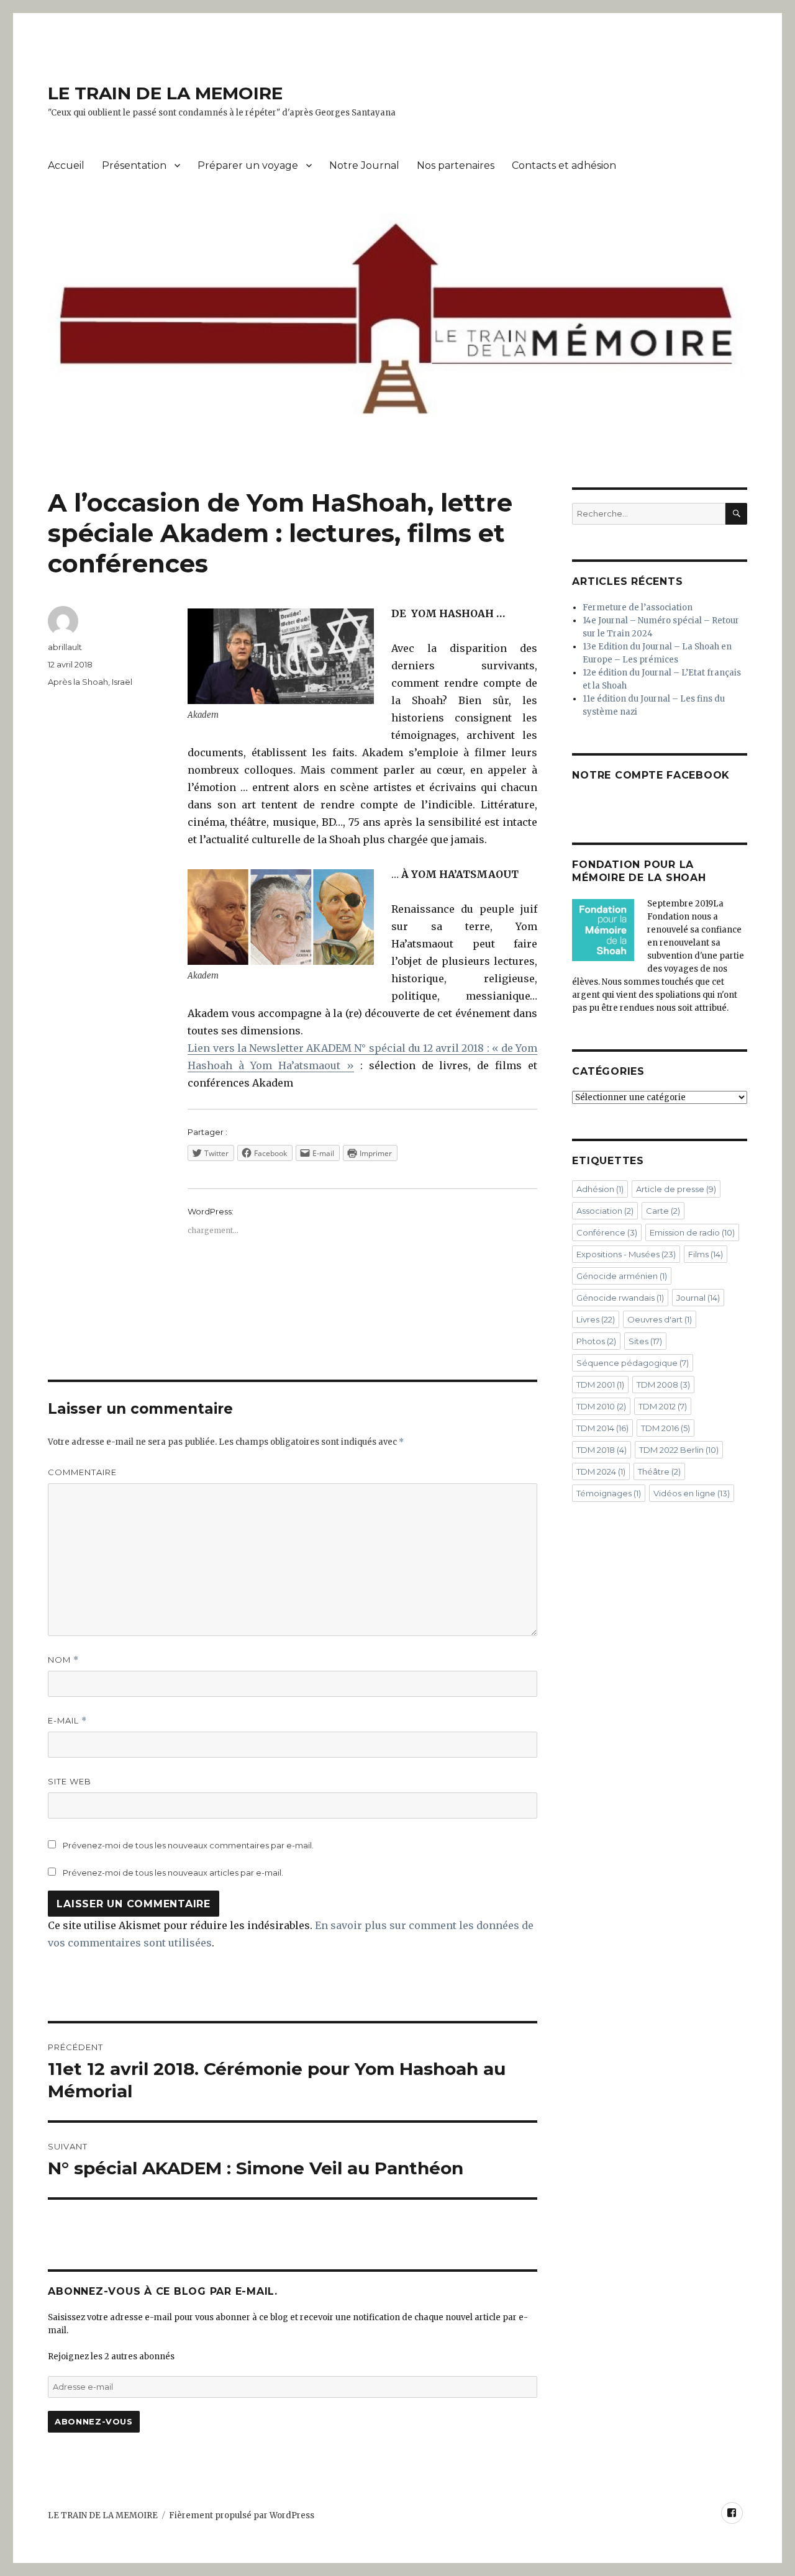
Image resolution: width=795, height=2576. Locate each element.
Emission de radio (692, 1232)
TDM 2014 (602, 1428)
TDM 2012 (663, 1406)
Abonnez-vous (93, 2421)
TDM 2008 (663, 1385)
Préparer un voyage (248, 165)
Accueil (66, 165)
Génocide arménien (622, 1276)
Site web (70, 1781)
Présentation (134, 165)
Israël (122, 682)
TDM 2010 (601, 1406)
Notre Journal (364, 165)
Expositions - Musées (626, 1254)
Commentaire (82, 1472)
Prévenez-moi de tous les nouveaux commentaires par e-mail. (188, 1845)
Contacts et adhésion (564, 165)
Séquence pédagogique (633, 1363)
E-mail (67, 1721)
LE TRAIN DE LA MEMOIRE (165, 93)
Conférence (607, 1232)
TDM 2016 (666, 1428)
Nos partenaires (456, 165)
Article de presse (676, 1189)
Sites (645, 1341)
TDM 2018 (602, 1450)
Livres (596, 1319)
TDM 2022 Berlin (679, 1450)
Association (605, 1211)
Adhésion (600, 1189)
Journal (698, 1298)
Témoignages (609, 1493)
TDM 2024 (601, 1471)
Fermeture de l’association (638, 608)
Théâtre (659, 1471)
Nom (63, 1660)
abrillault (65, 647)
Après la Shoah (78, 682)
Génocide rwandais (620, 1298)
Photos (596, 1341)
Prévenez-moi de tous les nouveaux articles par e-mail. (173, 1873)
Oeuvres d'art (660, 1319)
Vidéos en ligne (692, 1493)
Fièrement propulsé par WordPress (242, 2515)
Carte (663, 1211)
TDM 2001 (600, 1385)
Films (706, 1254)
